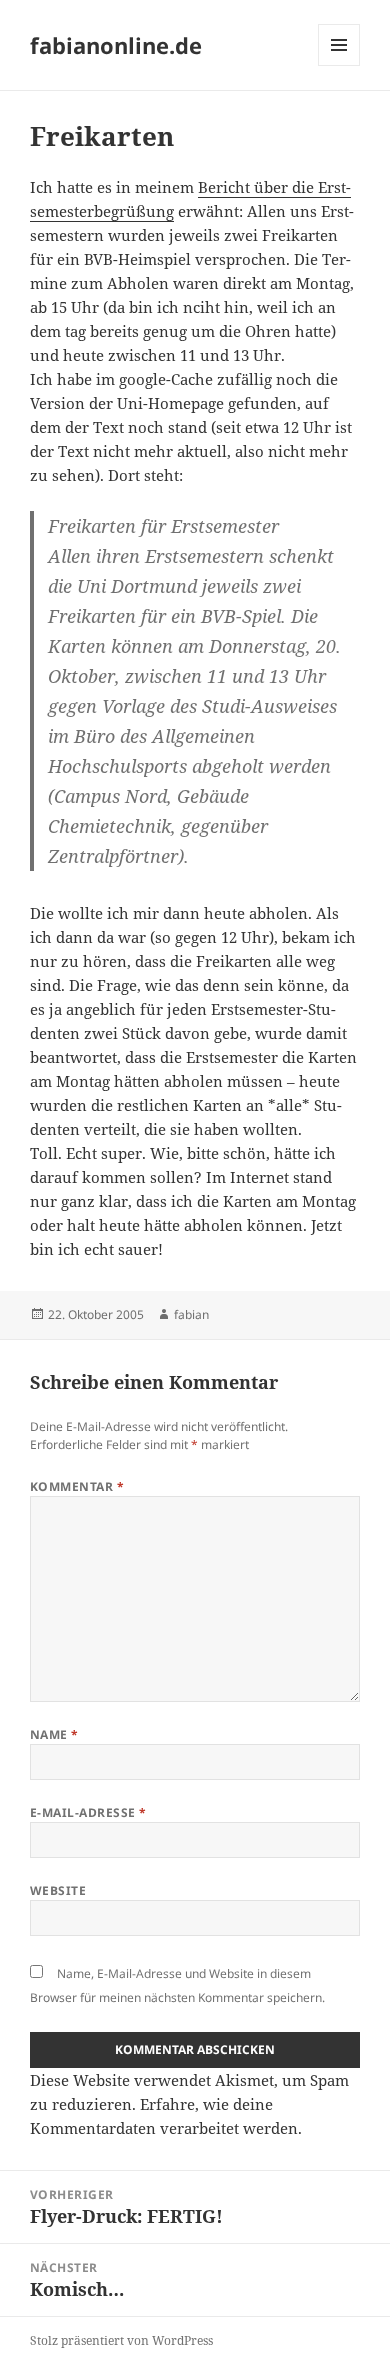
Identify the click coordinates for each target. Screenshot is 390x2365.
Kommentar (77, 1486)
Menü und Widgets (339, 65)
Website (58, 1890)
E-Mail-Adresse (88, 1812)
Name (54, 1734)
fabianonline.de (116, 45)
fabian (191, 1314)
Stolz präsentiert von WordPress (121, 2340)
